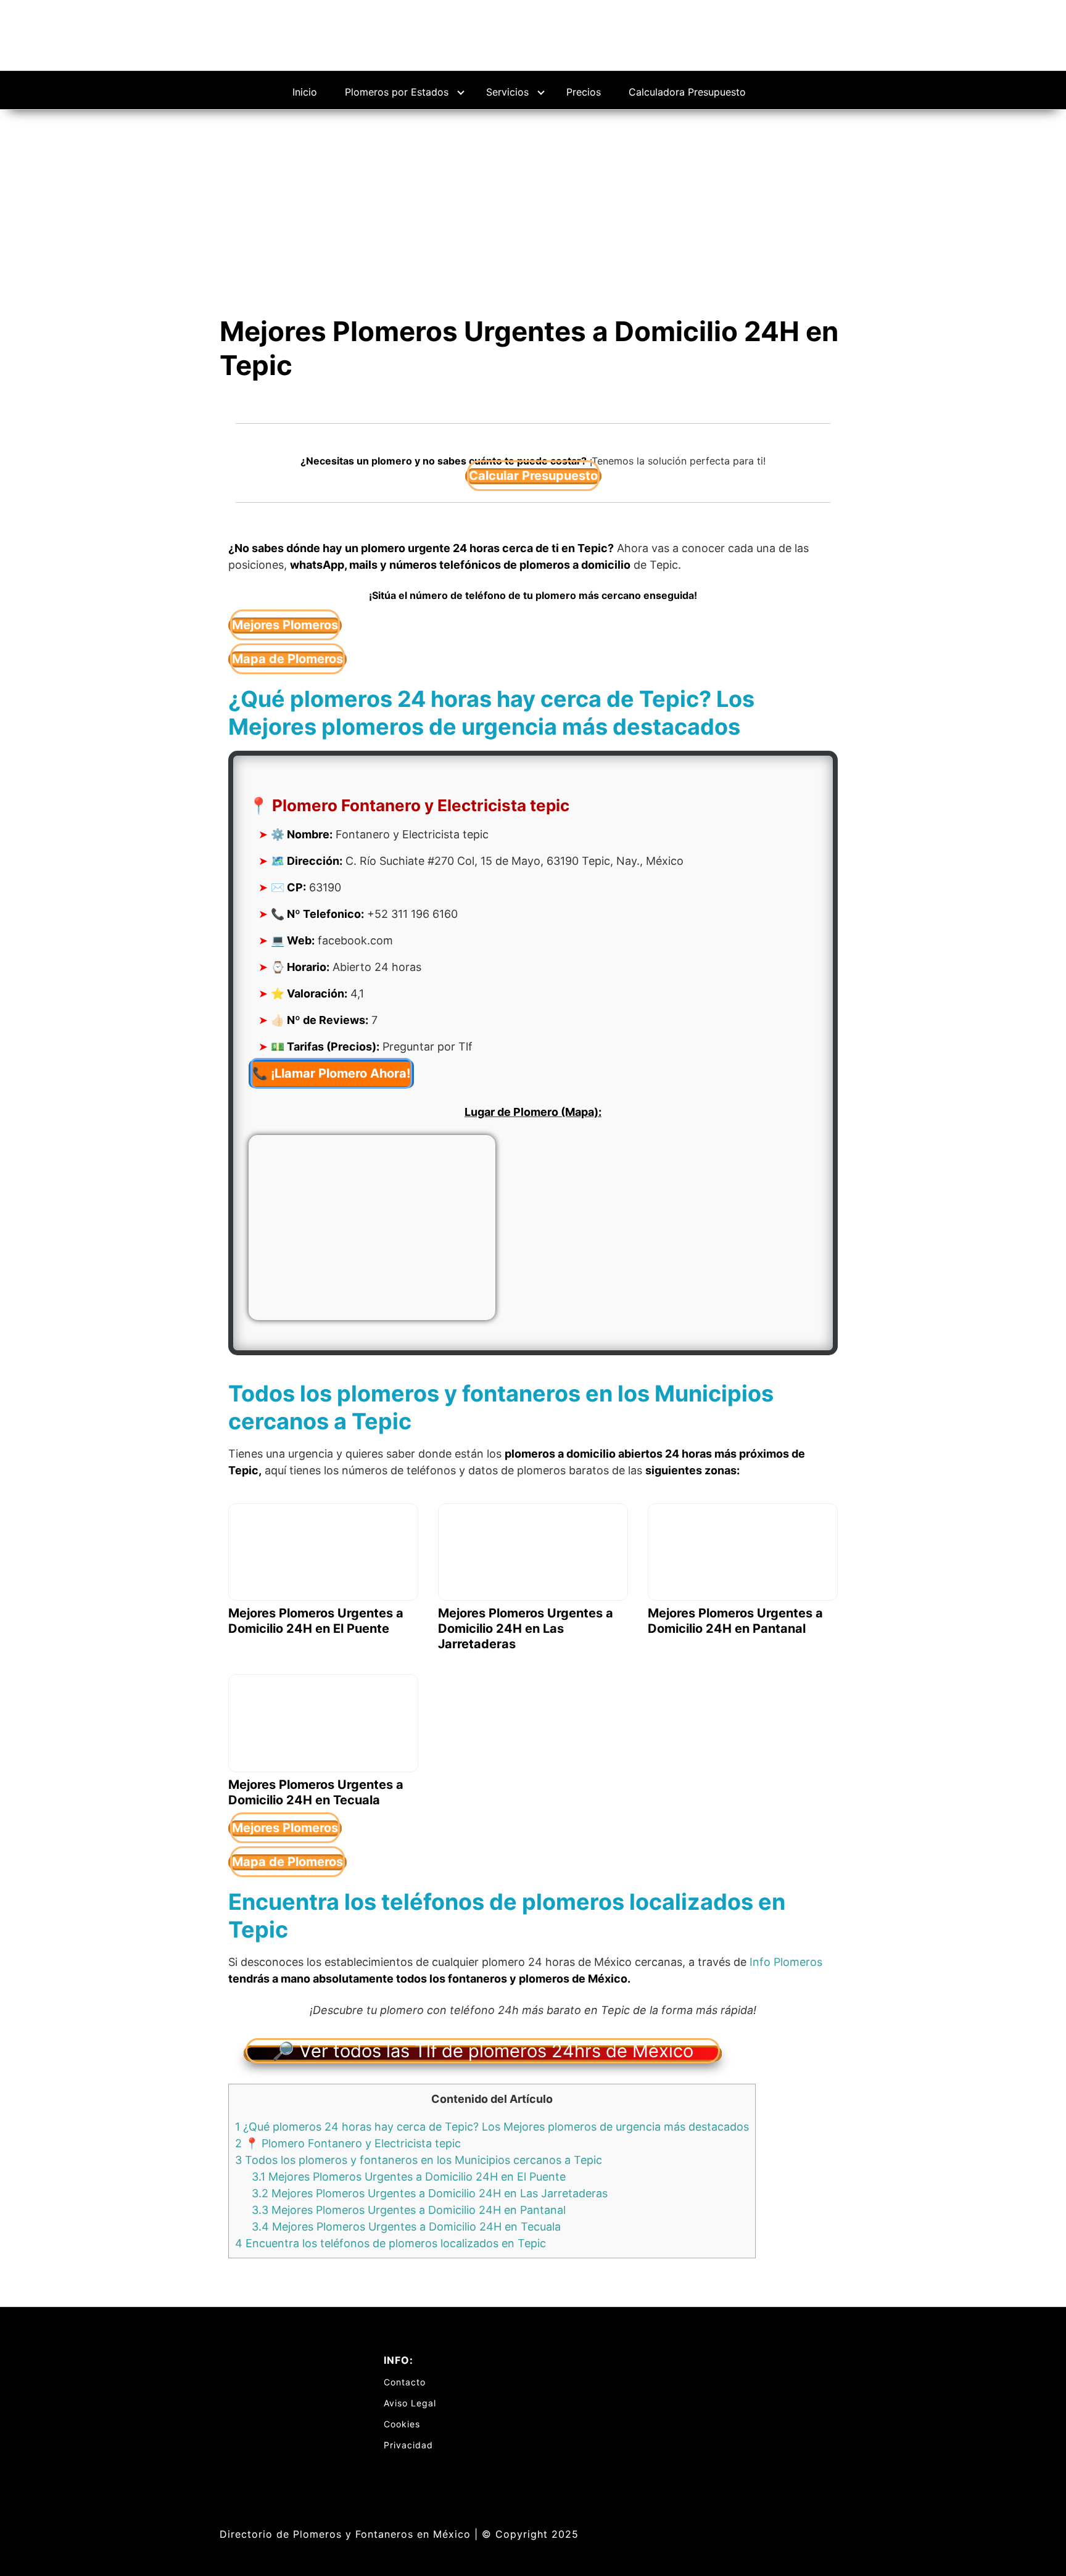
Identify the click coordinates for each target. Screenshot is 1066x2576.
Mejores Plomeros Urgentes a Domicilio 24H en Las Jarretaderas (430, 2193)
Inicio (305, 92)
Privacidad (408, 2445)
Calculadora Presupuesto (687, 92)
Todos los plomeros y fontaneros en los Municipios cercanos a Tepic (419, 2160)
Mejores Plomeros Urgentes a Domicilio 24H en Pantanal (409, 2210)
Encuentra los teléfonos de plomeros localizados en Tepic (390, 2243)
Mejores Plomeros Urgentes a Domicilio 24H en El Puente (409, 2177)
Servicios (507, 92)
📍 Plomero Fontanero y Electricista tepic (348, 2143)
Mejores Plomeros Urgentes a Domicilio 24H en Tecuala (406, 2227)
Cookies (402, 2424)
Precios (584, 92)
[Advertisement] (533, 202)
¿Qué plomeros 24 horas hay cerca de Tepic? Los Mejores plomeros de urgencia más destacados (492, 2127)
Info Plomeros (786, 1962)
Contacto (405, 2382)
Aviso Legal (410, 2403)
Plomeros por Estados (397, 92)
